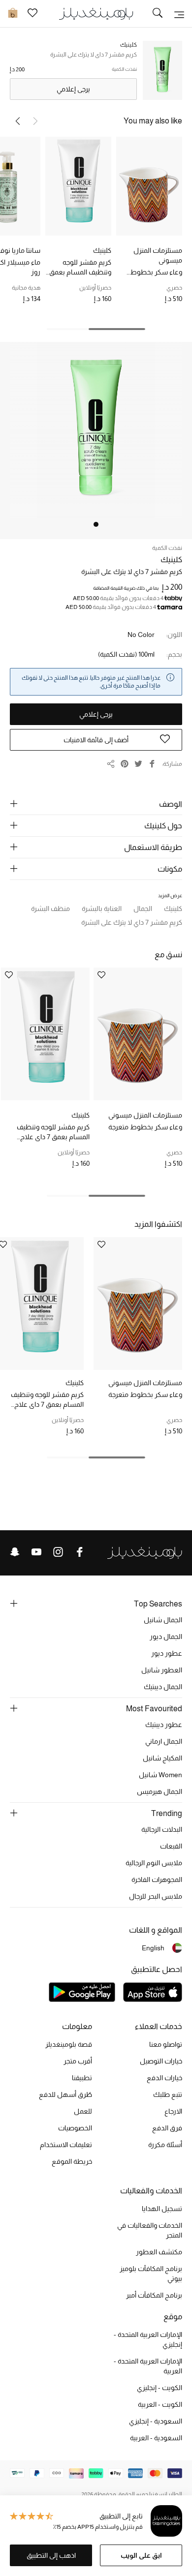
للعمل (83, 2111)
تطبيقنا (82, 2078)
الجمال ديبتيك (163, 1687)
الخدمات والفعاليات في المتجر (150, 2230)
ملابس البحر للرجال (156, 1896)
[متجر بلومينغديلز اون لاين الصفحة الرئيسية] (96, 13)
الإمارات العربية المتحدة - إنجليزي (148, 2339)
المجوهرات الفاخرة (157, 1879)
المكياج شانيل (162, 1758)
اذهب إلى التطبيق (51, 2555)
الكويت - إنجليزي (160, 2388)
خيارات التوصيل (161, 2061)
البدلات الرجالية (162, 1829)
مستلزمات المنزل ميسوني (158, 255)
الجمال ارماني (164, 1741)
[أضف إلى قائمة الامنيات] (101, 976)
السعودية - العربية (156, 2438)
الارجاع (173, 2111)
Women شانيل (160, 1775)
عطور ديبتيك (164, 1725)
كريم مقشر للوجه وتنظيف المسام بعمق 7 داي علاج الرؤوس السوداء (80, 268)
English (153, 1948)
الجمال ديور (166, 1637)
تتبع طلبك (168, 2094)
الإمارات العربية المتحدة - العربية (148, 2366)
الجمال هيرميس (160, 1791)
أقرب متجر (78, 2061)
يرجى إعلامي (73, 89)
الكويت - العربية (160, 2404)
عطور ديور (167, 1653)
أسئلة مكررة (165, 2145)
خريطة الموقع (72, 2161)
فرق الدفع (167, 2128)
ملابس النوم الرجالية (154, 1863)
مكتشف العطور (159, 2252)
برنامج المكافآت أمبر (154, 2295)
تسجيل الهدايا (162, 2209)
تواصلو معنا (166, 2044)
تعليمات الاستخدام (66, 2145)
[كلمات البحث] (158, 14)
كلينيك (102, 250)
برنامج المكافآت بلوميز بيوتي (151, 2273)
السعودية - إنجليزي (156, 2421)
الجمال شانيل (163, 1620)
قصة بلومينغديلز (69, 2044)
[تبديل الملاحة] (179, 14)
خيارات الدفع (164, 2078)
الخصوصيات (75, 2128)
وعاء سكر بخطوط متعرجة (156, 273)
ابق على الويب (141, 2555)
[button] (18, 121)
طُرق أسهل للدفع (65, 2094)
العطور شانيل (162, 1670)
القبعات (171, 1846)
